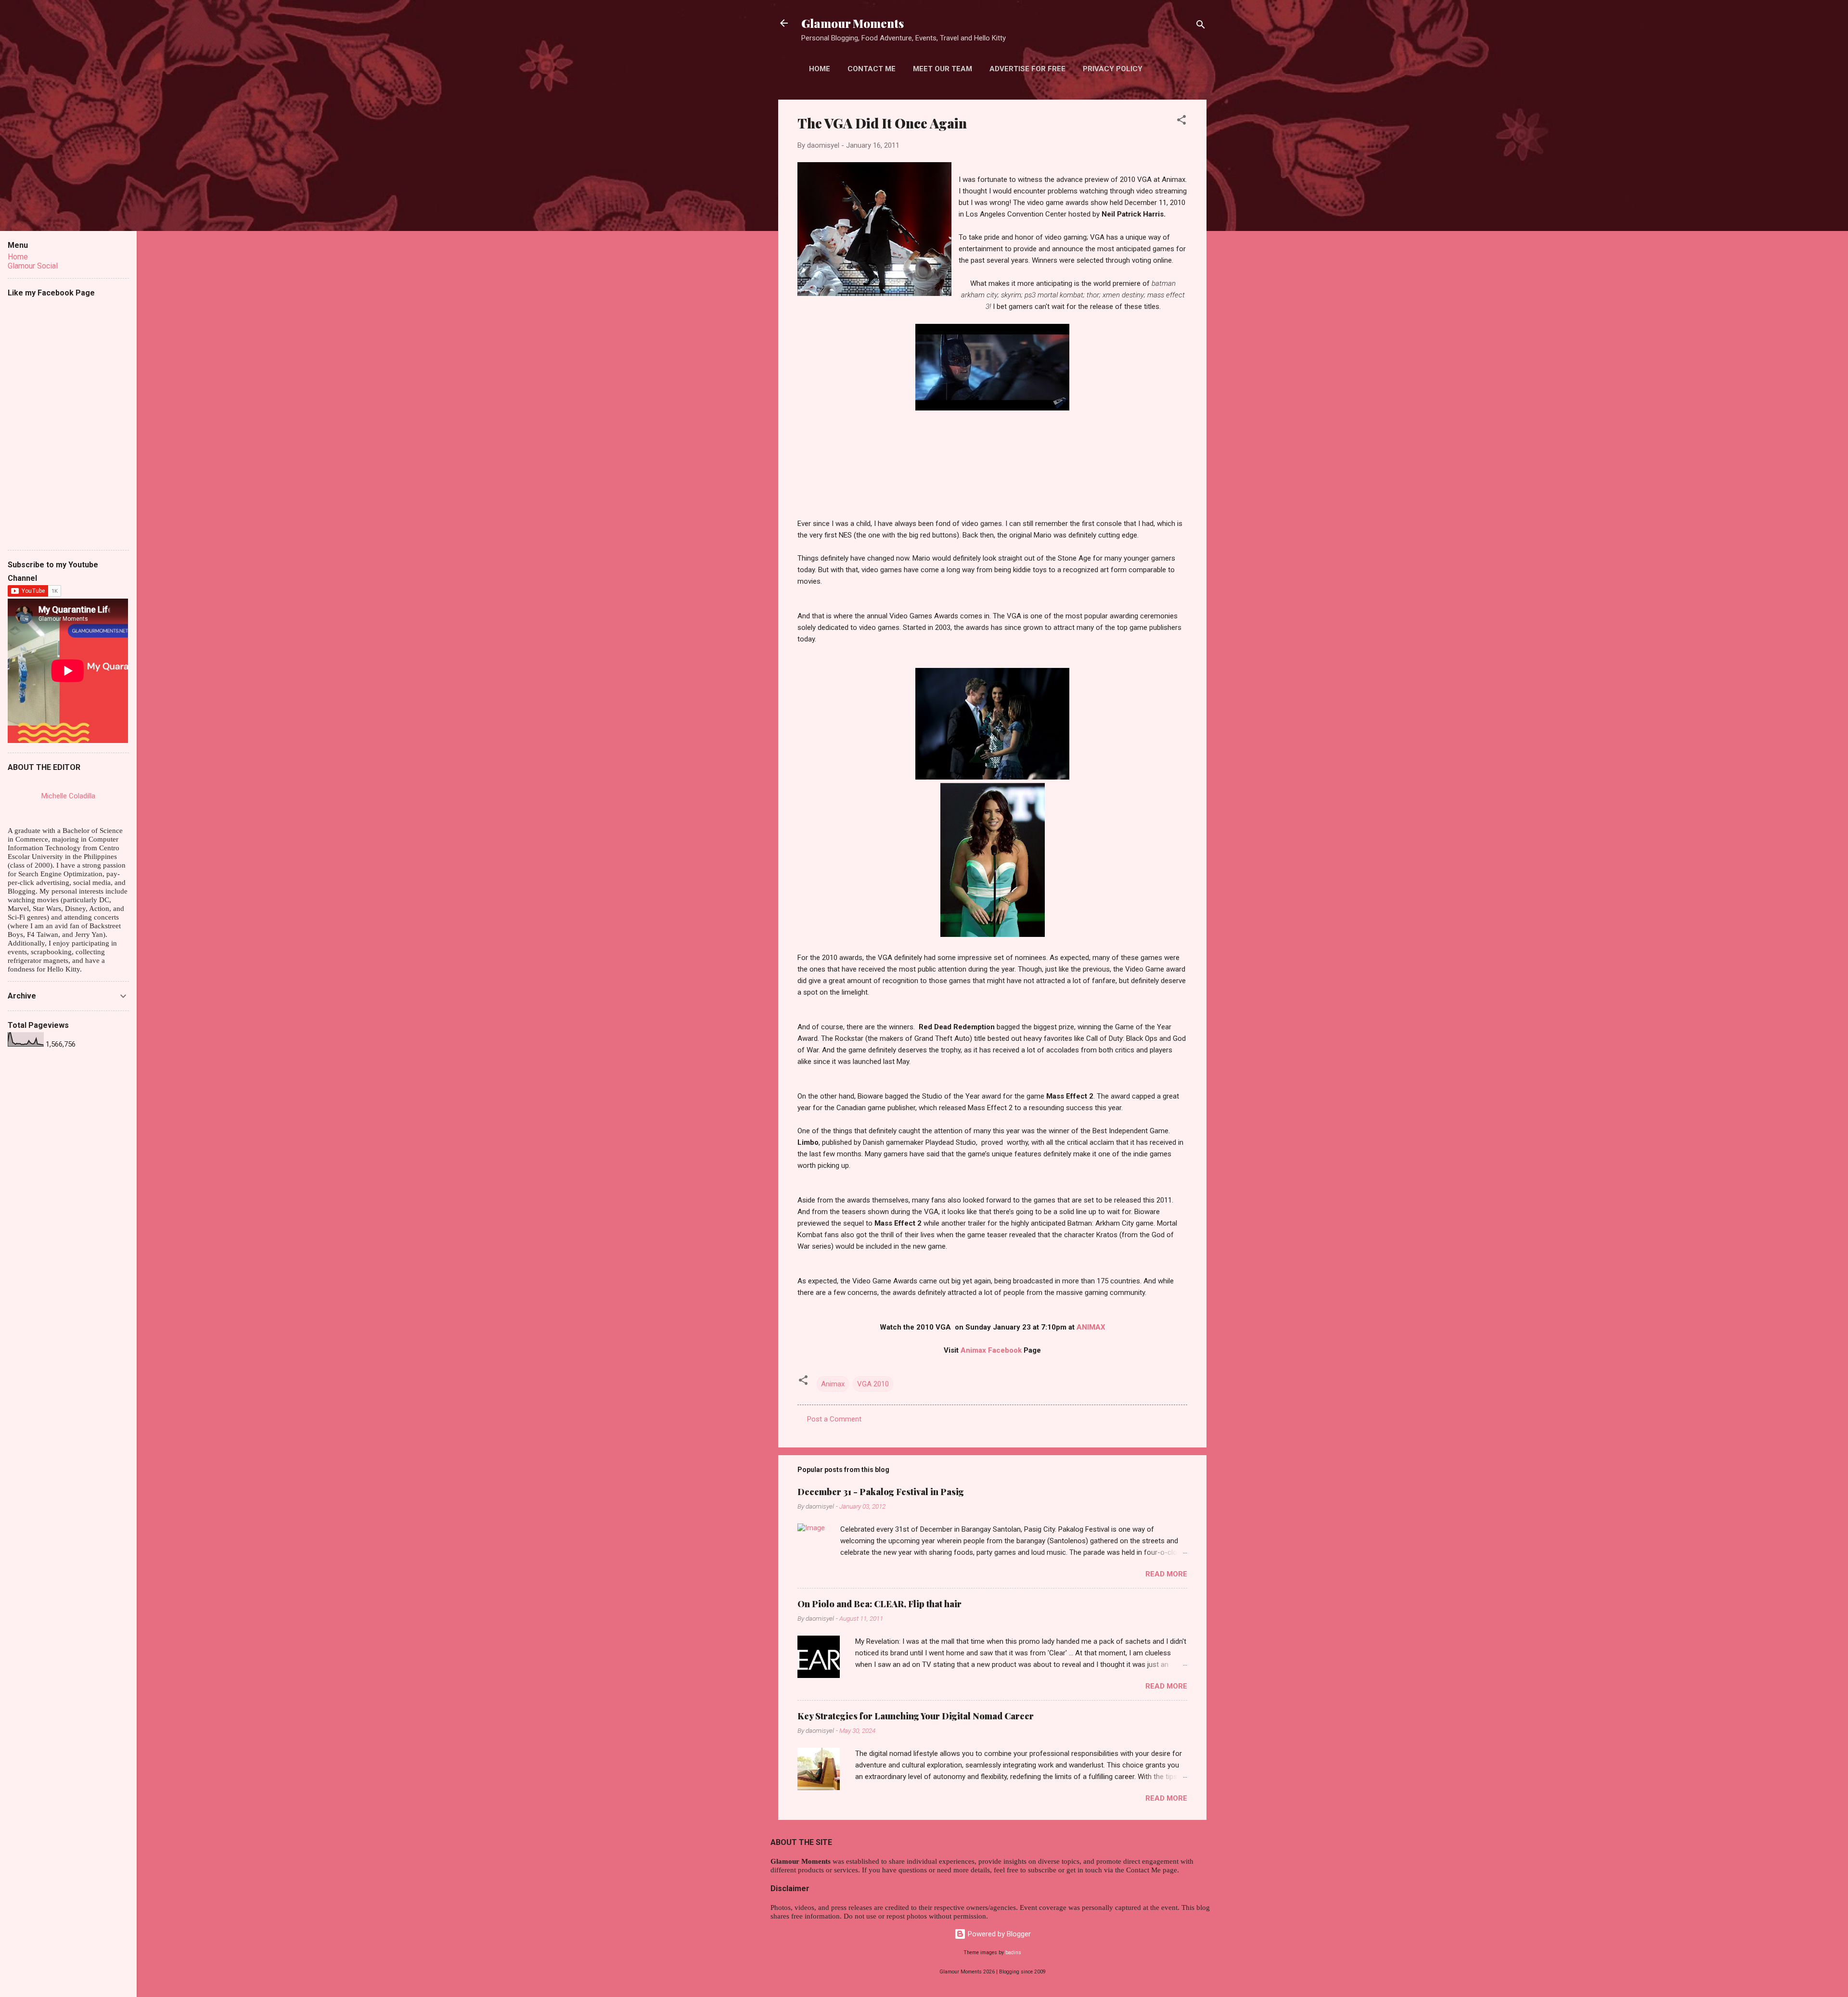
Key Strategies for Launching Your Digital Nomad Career (916, 1716)
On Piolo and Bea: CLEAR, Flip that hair (879, 1604)
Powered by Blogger (998, 1934)
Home (820, 69)
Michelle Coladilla (68, 796)
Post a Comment (834, 1419)
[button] (1181, 122)
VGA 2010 (873, 1384)
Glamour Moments (853, 23)
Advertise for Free (1027, 69)
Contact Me (872, 69)
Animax (833, 1384)
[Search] (1201, 26)
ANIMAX (1091, 1327)
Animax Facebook (992, 1350)
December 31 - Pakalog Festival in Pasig (881, 1492)
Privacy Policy (1113, 69)
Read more (1166, 1574)
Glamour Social (33, 266)
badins (1013, 1952)
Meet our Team (943, 69)
